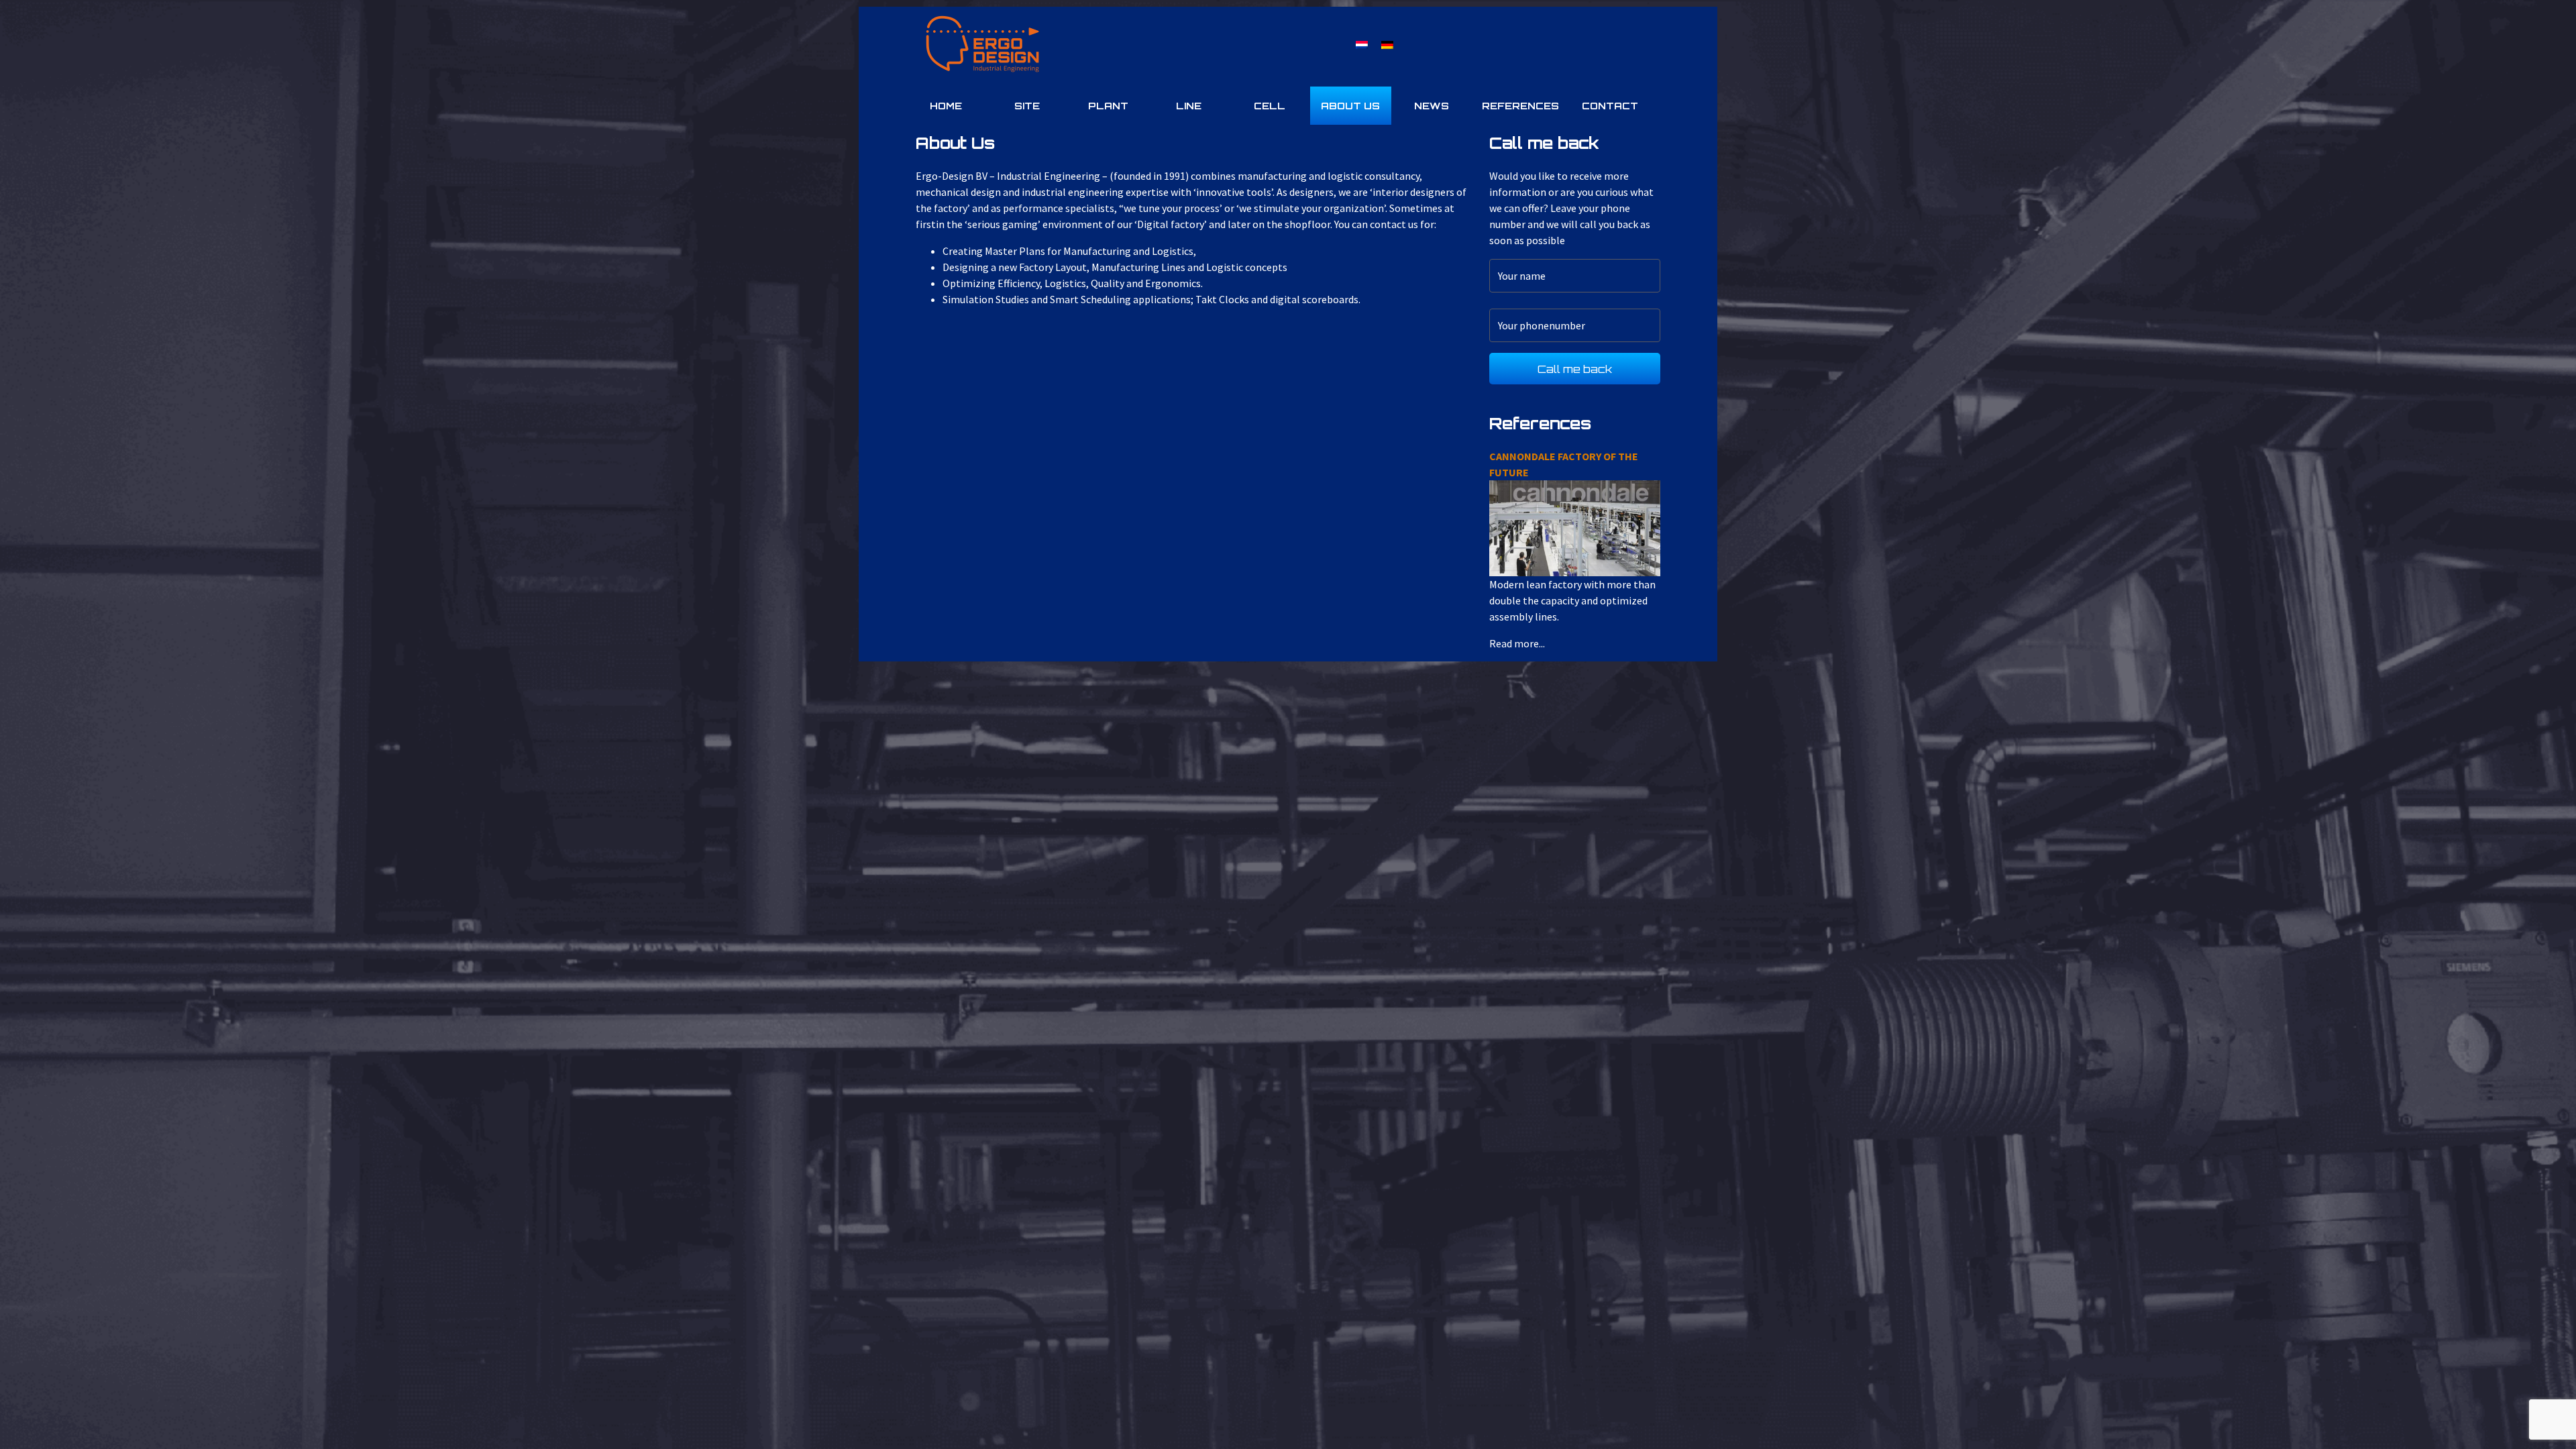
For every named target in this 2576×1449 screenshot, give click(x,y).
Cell (1270, 106)
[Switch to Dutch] (1362, 44)
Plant (1108, 106)
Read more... (1528, 517)
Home (946, 106)
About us (1350, 106)
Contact (1610, 106)
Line (1189, 106)
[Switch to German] (1387, 44)
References (1520, 106)
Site (1027, 106)
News (1432, 106)
